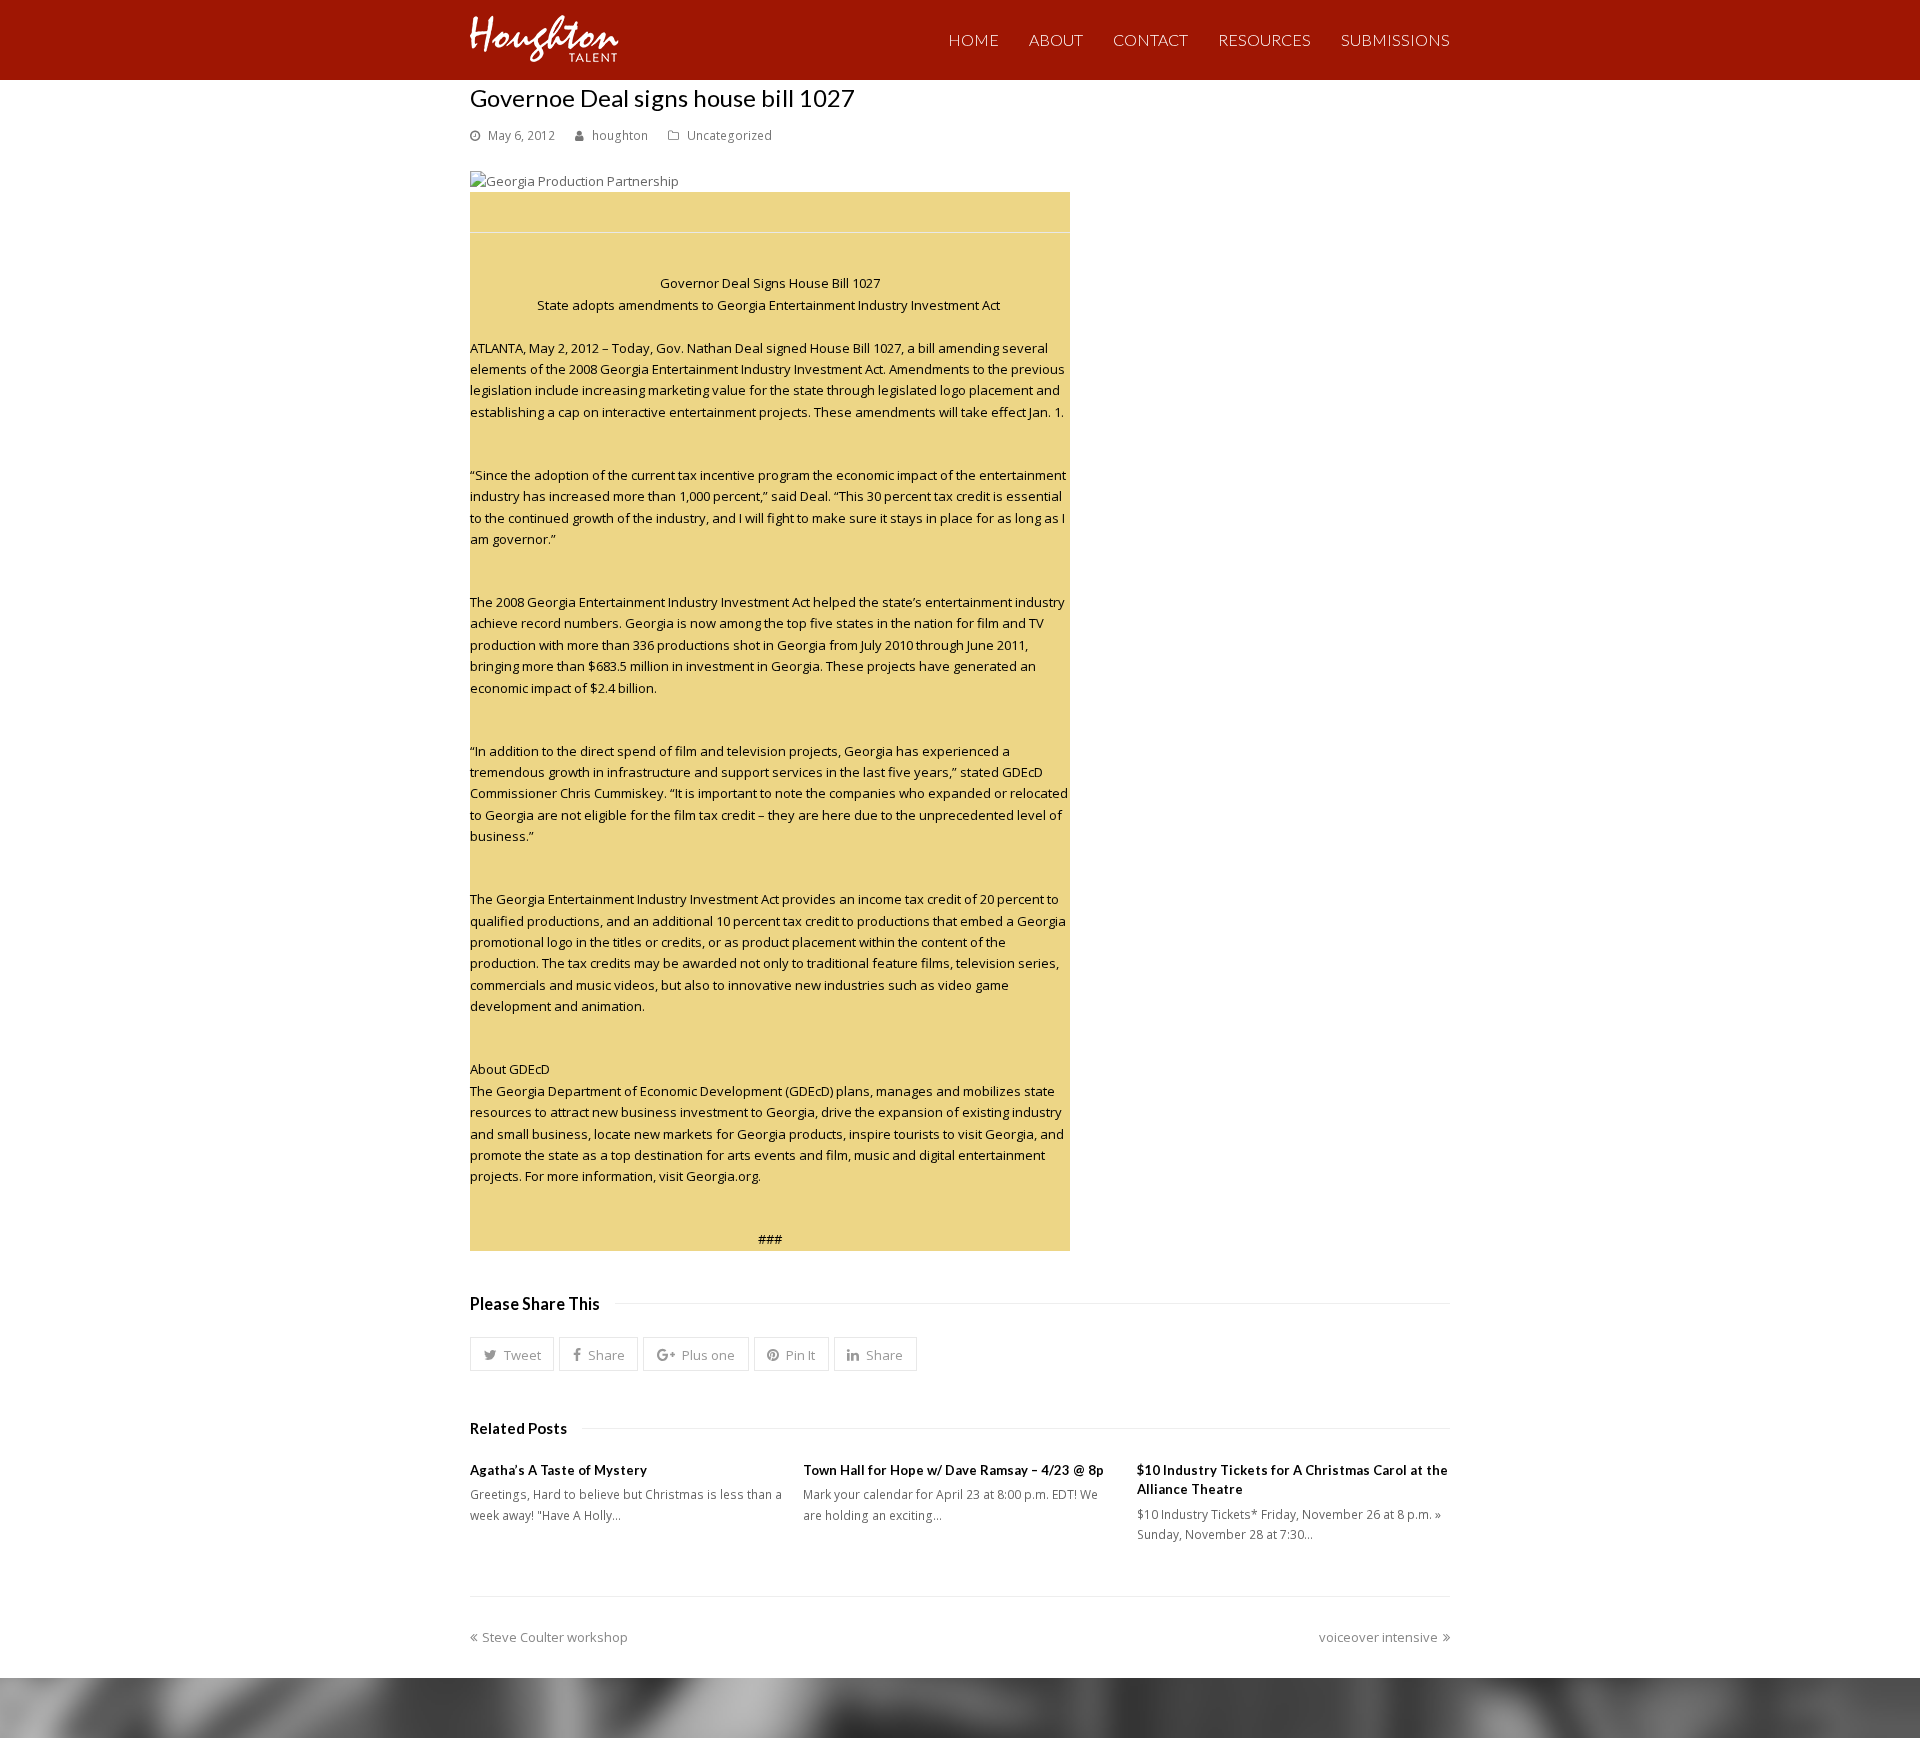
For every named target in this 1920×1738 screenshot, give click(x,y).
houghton (620, 135)
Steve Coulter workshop (554, 1637)
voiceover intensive (1378, 1637)
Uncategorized (729, 135)
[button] (512, 1354)
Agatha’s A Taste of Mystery (558, 1470)
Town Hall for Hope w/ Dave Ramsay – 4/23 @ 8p (953, 1470)
